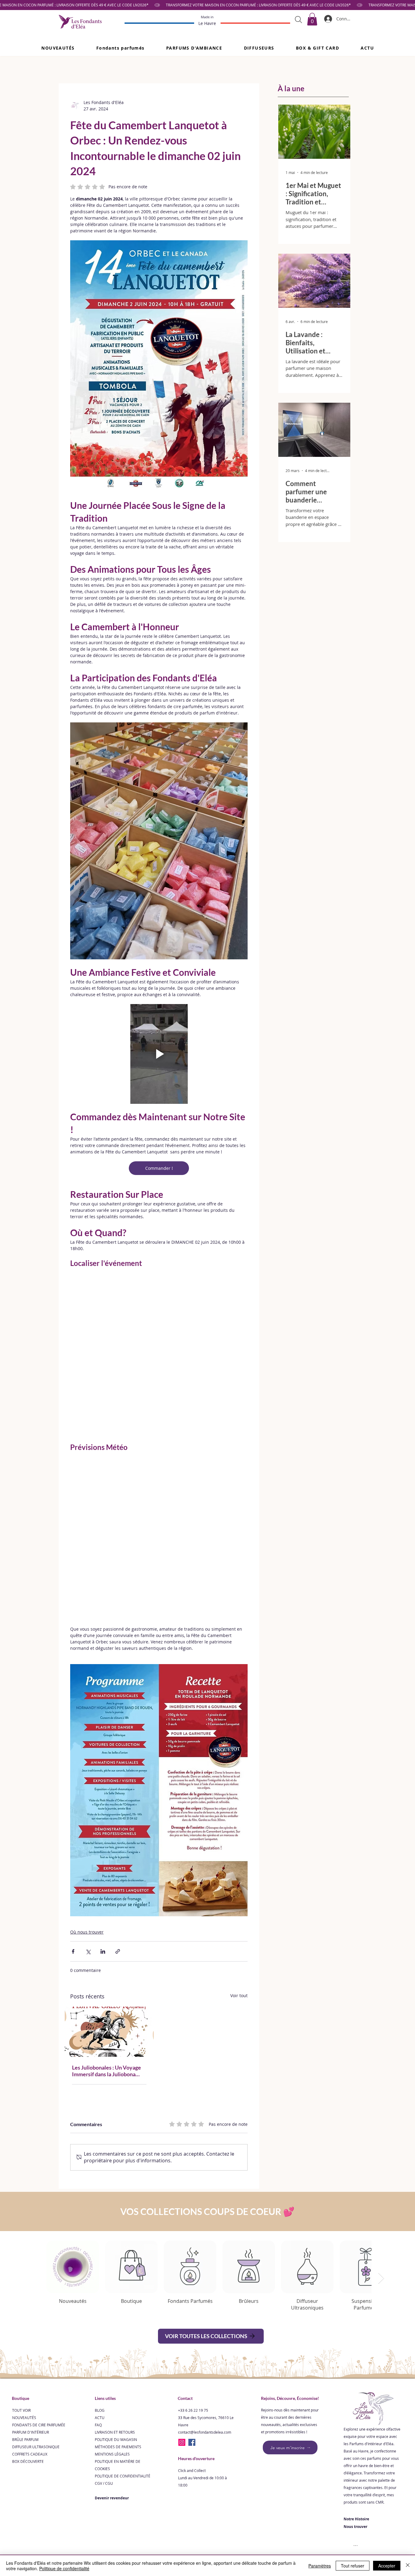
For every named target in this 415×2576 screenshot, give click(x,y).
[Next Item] (381, 2129)
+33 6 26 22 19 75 (193, 2261)
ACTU (100, 2268)
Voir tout (239, 1846)
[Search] (298, 19)
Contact (185, 2249)
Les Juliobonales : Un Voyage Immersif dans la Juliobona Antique (106, 1921)
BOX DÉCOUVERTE (28, 2312)
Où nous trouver (87, 1782)
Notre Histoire (356, 2369)
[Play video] (159, 1054)
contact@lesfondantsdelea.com (205, 2282)
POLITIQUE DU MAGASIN (116, 2290)
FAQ (98, 2275)
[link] (312, 19)
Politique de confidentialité (64, 2568)
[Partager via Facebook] (73, 1802)
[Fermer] (408, 2566)
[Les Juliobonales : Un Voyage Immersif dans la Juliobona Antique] (109, 1882)
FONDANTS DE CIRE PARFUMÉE (39, 2275)
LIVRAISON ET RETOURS (115, 2282)
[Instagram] (182, 2293)
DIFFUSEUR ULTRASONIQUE (36, 2297)
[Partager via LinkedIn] (103, 1802)
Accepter (387, 2566)
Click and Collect (192, 2321)
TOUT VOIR (21, 2261)
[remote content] (159, 1337)
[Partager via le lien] (118, 1802)
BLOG (100, 2261)
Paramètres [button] (320, 2566)
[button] (120, 48)
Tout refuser (353, 2566)
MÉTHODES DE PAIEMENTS (118, 2297)
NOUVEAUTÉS (24, 2268)
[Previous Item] (34, 2129)
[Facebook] (192, 2293)
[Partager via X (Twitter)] (88, 1802)
